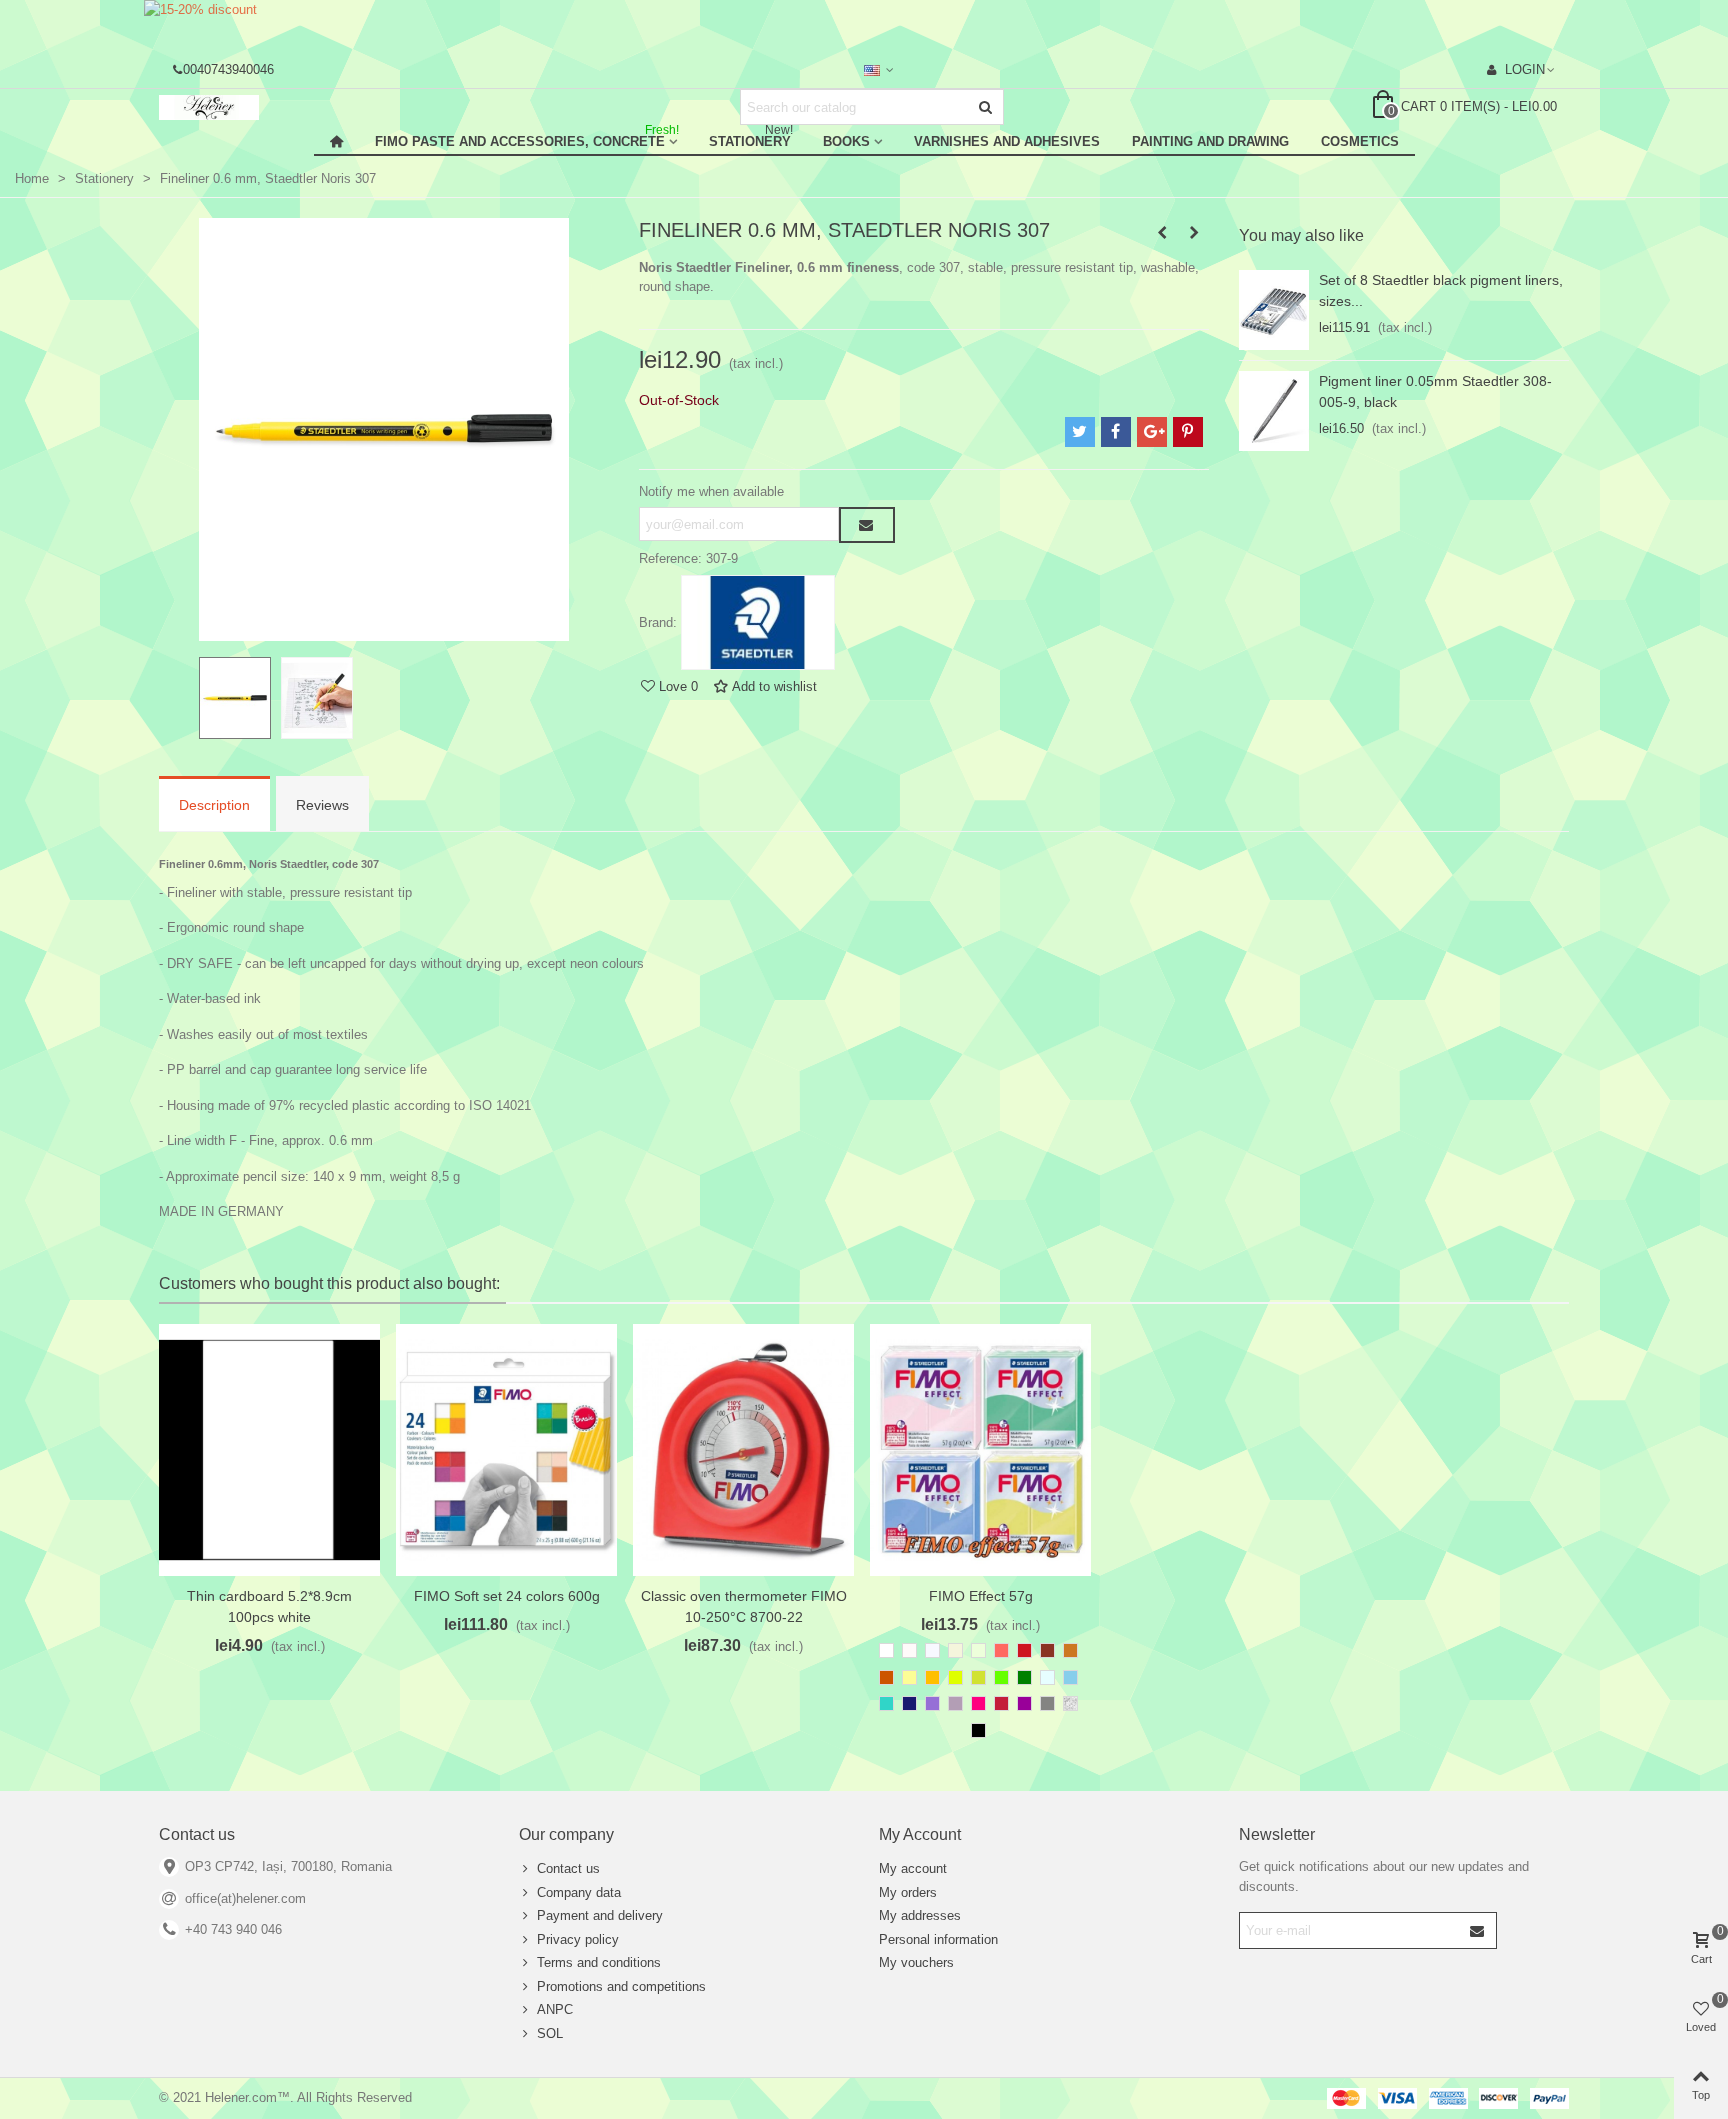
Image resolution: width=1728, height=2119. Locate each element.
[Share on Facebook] (1116, 432)
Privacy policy (578, 1939)
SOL (550, 2033)
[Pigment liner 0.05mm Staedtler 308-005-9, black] (1274, 411)
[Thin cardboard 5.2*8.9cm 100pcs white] (269, 1450)
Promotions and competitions (621, 1986)
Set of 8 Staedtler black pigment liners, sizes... (1441, 290)
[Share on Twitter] (1080, 432)
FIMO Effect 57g (981, 1596)
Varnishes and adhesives (1007, 141)
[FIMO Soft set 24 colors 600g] (506, 1450)
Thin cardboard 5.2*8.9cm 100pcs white (269, 1606)
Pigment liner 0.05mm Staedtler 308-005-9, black (1435, 391)
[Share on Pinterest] (1188, 432)
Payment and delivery (600, 1915)
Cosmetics (1360, 141)
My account (913, 1868)
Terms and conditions (599, 1962)
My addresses (920, 1915)
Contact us (568, 1868)
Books (846, 141)
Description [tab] (214, 805)
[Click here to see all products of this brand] (758, 623)
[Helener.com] (269, 107)
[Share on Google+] (1152, 432)
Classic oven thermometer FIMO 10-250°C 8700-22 (744, 1606)
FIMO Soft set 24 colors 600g (507, 1596)
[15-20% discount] (864, 25)
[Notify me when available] (867, 525)
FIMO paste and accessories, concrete (527, 138)
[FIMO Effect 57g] (980, 1450)
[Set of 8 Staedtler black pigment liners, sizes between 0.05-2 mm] (1274, 310)
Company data (579, 1892)
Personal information (938, 1939)
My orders (908, 1892)
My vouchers (916, 1962)
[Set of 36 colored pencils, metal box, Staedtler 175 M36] (1162, 233)
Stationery (751, 138)
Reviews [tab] (322, 805)
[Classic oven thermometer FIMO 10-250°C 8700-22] (743, 1450)
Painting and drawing (1210, 141)
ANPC (555, 2009)
